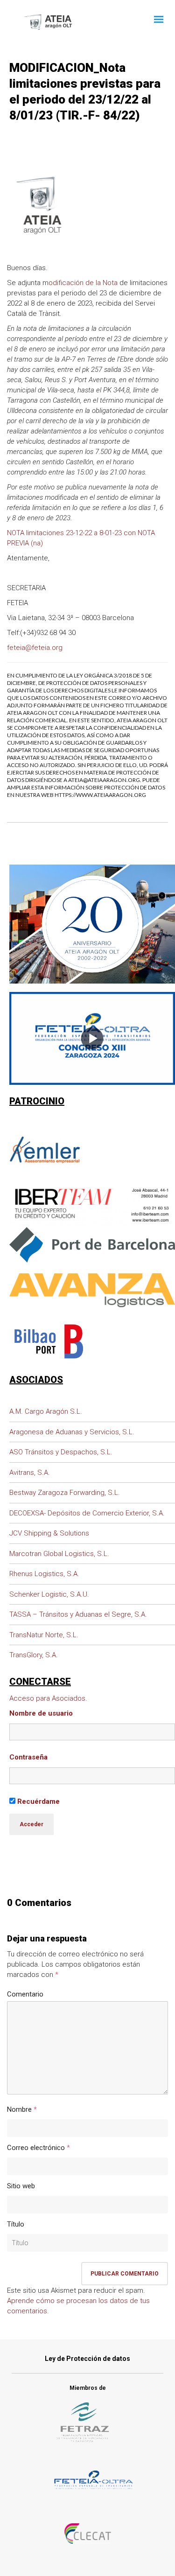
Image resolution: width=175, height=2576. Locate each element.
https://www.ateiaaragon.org (100, 795)
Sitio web (21, 2186)
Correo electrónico (36, 2148)
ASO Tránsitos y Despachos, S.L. (61, 1452)
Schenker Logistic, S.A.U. (49, 1594)
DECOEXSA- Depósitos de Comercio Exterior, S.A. (87, 1513)
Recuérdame (38, 1801)
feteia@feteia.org (35, 648)
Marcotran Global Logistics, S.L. (59, 1554)
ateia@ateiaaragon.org (104, 780)
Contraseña (28, 1757)
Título (16, 2224)
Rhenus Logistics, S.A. (44, 1574)
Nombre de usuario (41, 1713)
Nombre (19, 2109)
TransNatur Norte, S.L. (44, 1635)
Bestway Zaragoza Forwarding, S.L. (65, 1493)
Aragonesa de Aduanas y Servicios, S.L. (72, 1432)
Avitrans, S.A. (30, 1473)
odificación (66, 283)
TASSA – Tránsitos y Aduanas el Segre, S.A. (78, 1614)
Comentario (25, 1994)
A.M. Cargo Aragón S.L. (46, 1411)
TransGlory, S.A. (34, 1655)
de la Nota (101, 283)
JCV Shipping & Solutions (49, 1533)
